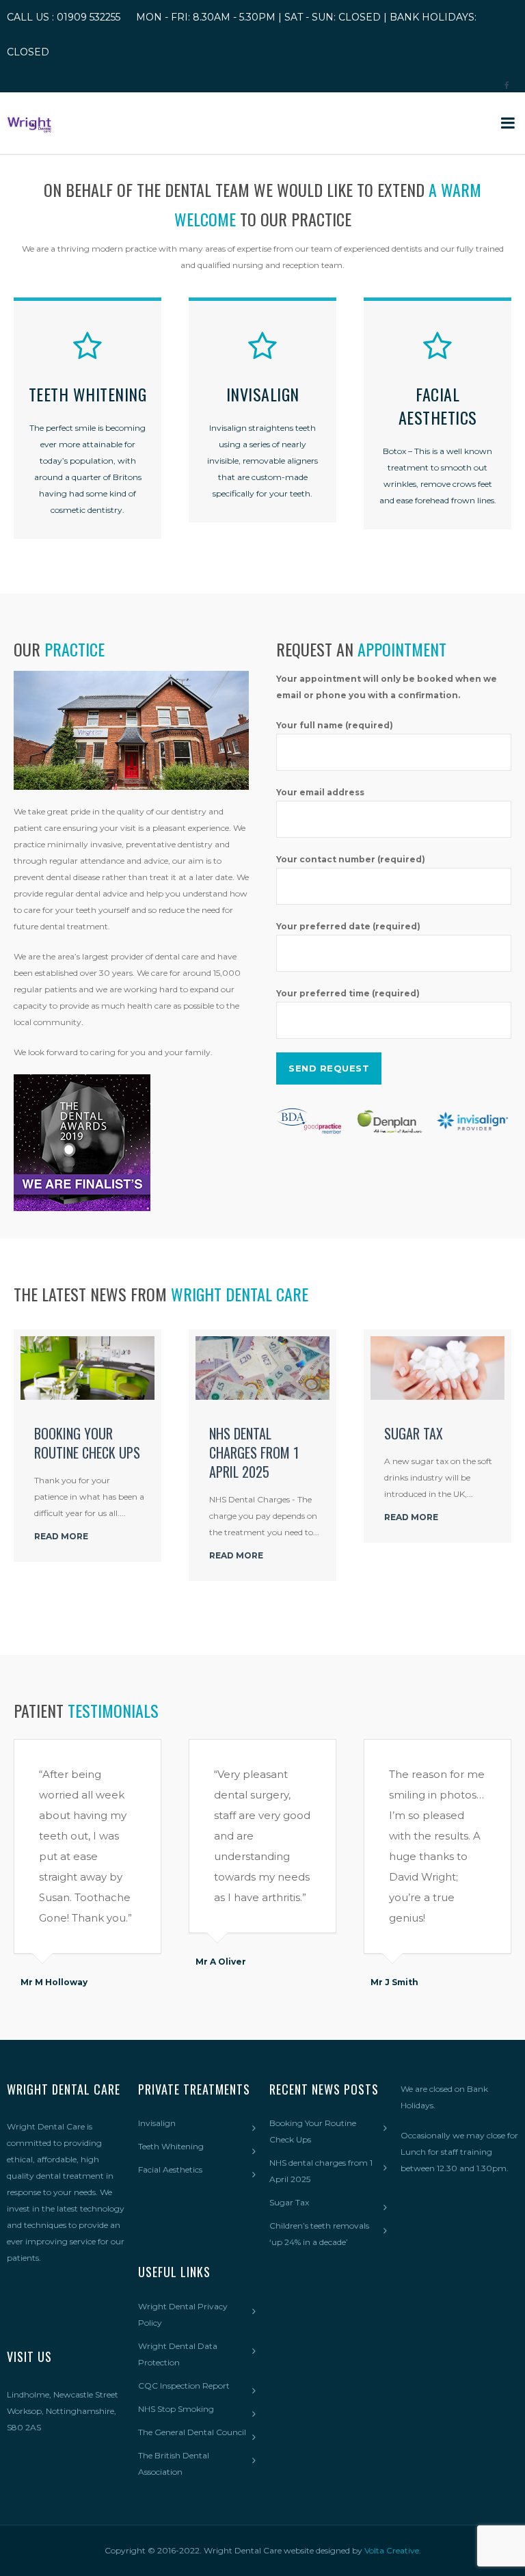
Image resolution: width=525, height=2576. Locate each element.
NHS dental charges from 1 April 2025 (254, 1452)
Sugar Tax (414, 1433)
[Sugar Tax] (437, 1368)
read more (61, 1536)
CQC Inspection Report (184, 2386)
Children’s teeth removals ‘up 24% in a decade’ (319, 2234)
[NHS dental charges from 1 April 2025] (262, 1368)
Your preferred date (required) (348, 926)
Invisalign (157, 2123)
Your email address (320, 792)
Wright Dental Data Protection (178, 2354)
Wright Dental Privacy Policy (183, 2314)
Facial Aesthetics (170, 2169)
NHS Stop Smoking (176, 2409)
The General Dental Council (192, 2432)
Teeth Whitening (171, 2146)
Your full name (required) (335, 725)
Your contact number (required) (351, 859)
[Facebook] (507, 81)
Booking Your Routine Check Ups (87, 1443)
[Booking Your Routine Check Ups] (87, 1368)
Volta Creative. (393, 2550)
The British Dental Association (174, 2464)
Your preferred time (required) (348, 993)
